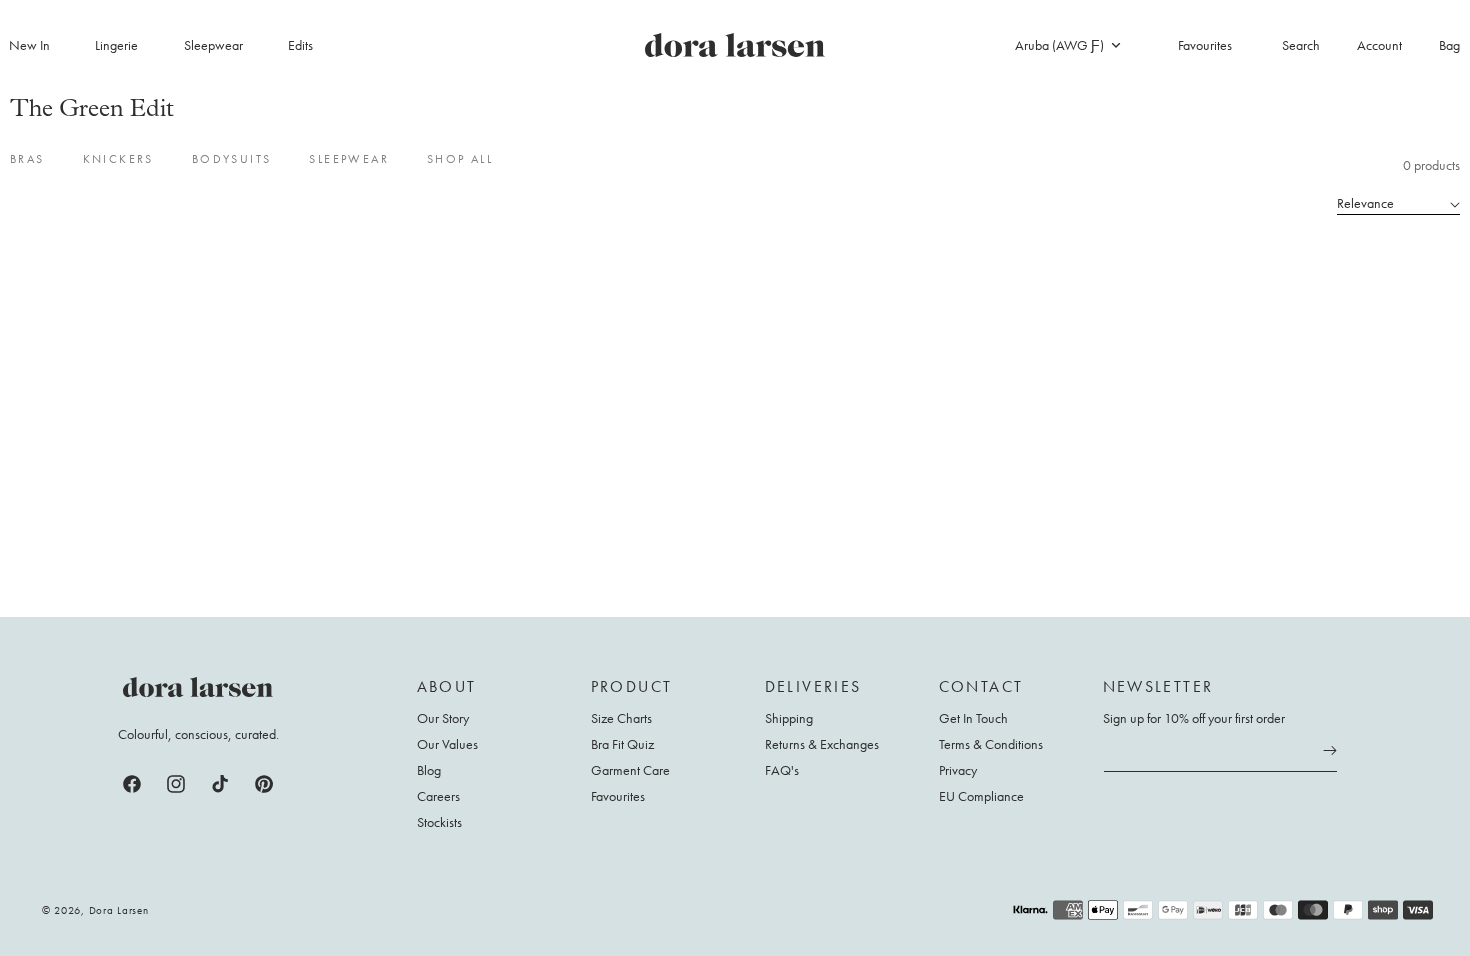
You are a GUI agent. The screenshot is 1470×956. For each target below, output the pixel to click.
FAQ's (782, 770)
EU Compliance (981, 796)
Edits (300, 45)
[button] (128, 45)
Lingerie (116, 45)
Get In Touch (973, 718)
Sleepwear (213, 45)
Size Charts (621, 718)
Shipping (789, 718)
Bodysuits (232, 159)
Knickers (118, 159)
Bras (27, 159)
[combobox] (1067, 45)
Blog (429, 770)
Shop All (460, 159)
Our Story (443, 718)
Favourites (618, 796)
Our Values (447, 744)
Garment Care (630, 770)
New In (29, 45)
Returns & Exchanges (822, 744)
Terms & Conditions (991, 744)
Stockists (439, 822)
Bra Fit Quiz (622, 744)
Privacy (958, 770)
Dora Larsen (119, 910)
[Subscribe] (1330, 751)
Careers (438, 796)
